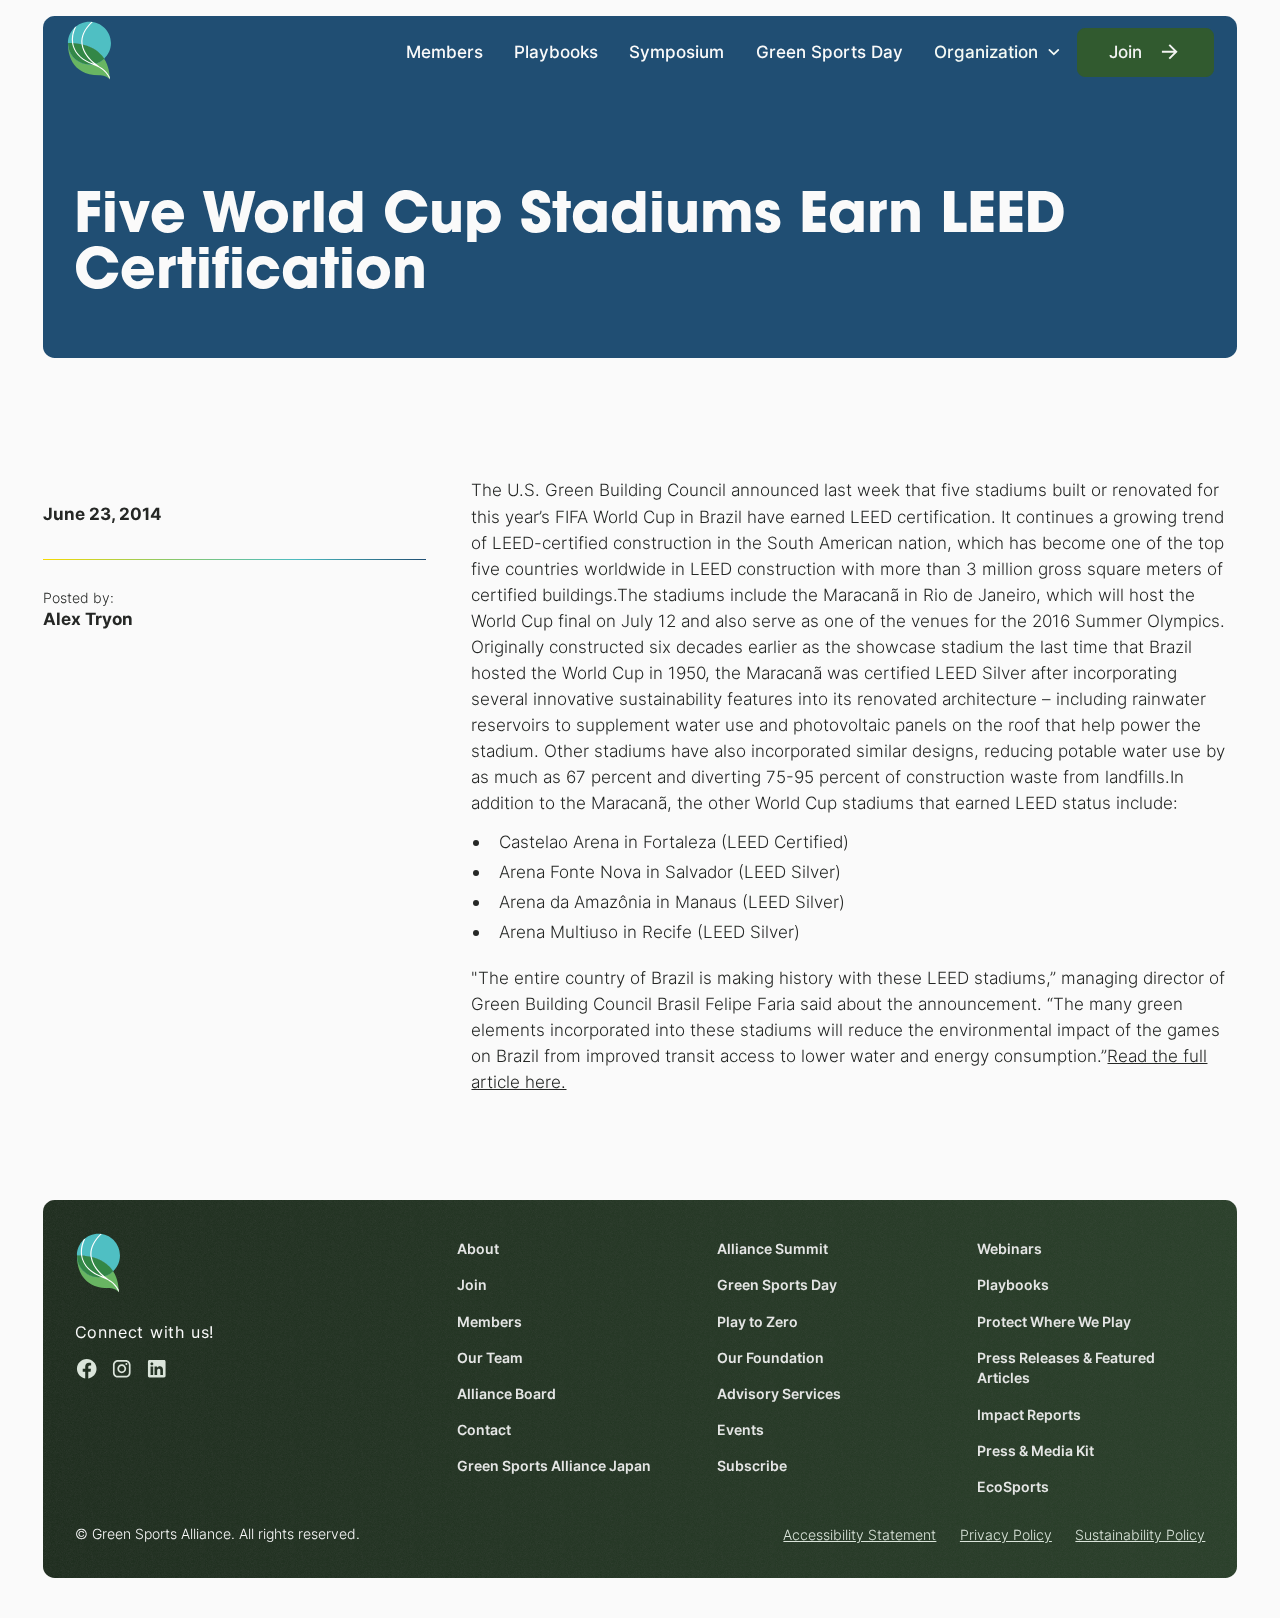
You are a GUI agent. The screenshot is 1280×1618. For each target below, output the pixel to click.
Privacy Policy (1006, 1535)
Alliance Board (506, 1394)
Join (472, 1285)
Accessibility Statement (859, 1535)
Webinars (1009, 1249)
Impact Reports (1029, 1415)
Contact (484, 1430)
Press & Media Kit (1035, 1451)
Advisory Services (779, 1394)
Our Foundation (770, 1358)
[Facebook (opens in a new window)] (87, 1369)
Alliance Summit (772, 1249)
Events (740, 1430)
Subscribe (752, 1466)
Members (444, 51)
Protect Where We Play (1054, 1322)
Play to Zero (757, 1322)
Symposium (676, 51)
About (478, 1249)
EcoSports (1013, 1487)
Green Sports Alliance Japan (554, 1466)
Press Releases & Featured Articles (1066, 1368)
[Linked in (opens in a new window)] (157, 1369)
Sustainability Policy (1140, 1535)
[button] (997, 52)
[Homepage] (89, 49)
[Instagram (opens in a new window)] (122, 1369)
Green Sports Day (829, 51)
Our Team (490, 1358)
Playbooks (556, 51)
